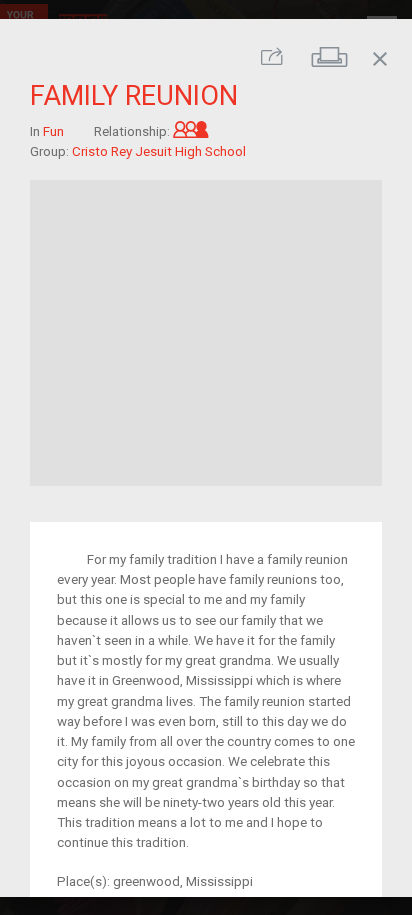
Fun (53, 131)
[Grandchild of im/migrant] (191, 131)
